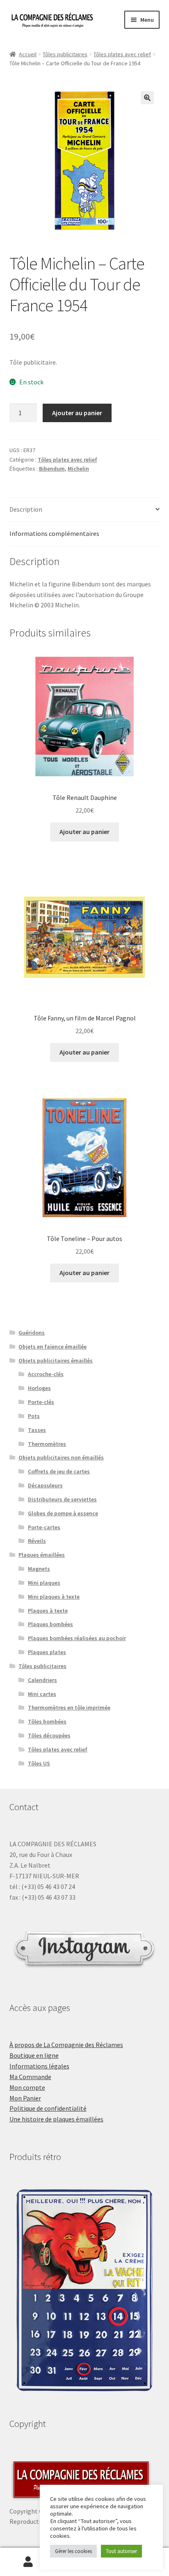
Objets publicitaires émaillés (56, 1360)
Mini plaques (44, 1583)
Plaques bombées (50, 1624)
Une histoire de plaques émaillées (56, 2119)
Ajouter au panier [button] (84, 832)
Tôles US (39, 1763)
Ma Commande (30, 2077)
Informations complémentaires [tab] (54, 533)
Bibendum (52, 469)
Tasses (37, 1430)
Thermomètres (47, 1444)
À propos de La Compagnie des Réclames (66, 2045)
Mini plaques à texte (54, 1597)
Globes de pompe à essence (63, 1513)
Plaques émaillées (42, 1555)
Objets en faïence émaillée (53, 1347)
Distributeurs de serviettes (62, 1499)
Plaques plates (47, 1652)
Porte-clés (41, 1402)
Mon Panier (25, 2098)
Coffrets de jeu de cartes (59, 1471)
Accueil (28, 54)
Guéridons (32, 1333)
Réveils (37, 1541)
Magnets (39, 1569)
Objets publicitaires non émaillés (61, 1457)
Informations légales (39, 2066)
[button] (147, 98)
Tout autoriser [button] (121, 2551)
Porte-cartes (44, 1527)
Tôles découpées (49, 1735)
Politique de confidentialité (48, 2108)
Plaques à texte (48, 1611)
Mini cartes (42, 1694)
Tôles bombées (47, 1721)
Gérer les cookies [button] (73, 2551)
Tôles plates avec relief (122, 54)
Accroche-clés (46, 1374)
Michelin (78, 469)
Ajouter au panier (77, 413)
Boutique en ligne (34, 2055)
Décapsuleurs (45, 1485)
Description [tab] (26, 509)
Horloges (39, 1388)
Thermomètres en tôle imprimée (69, 1707)
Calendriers (42, 1680)
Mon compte (27, 2087)
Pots (34, 1416)
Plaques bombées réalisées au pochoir (77, 1638)
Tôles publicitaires (65, 54)
